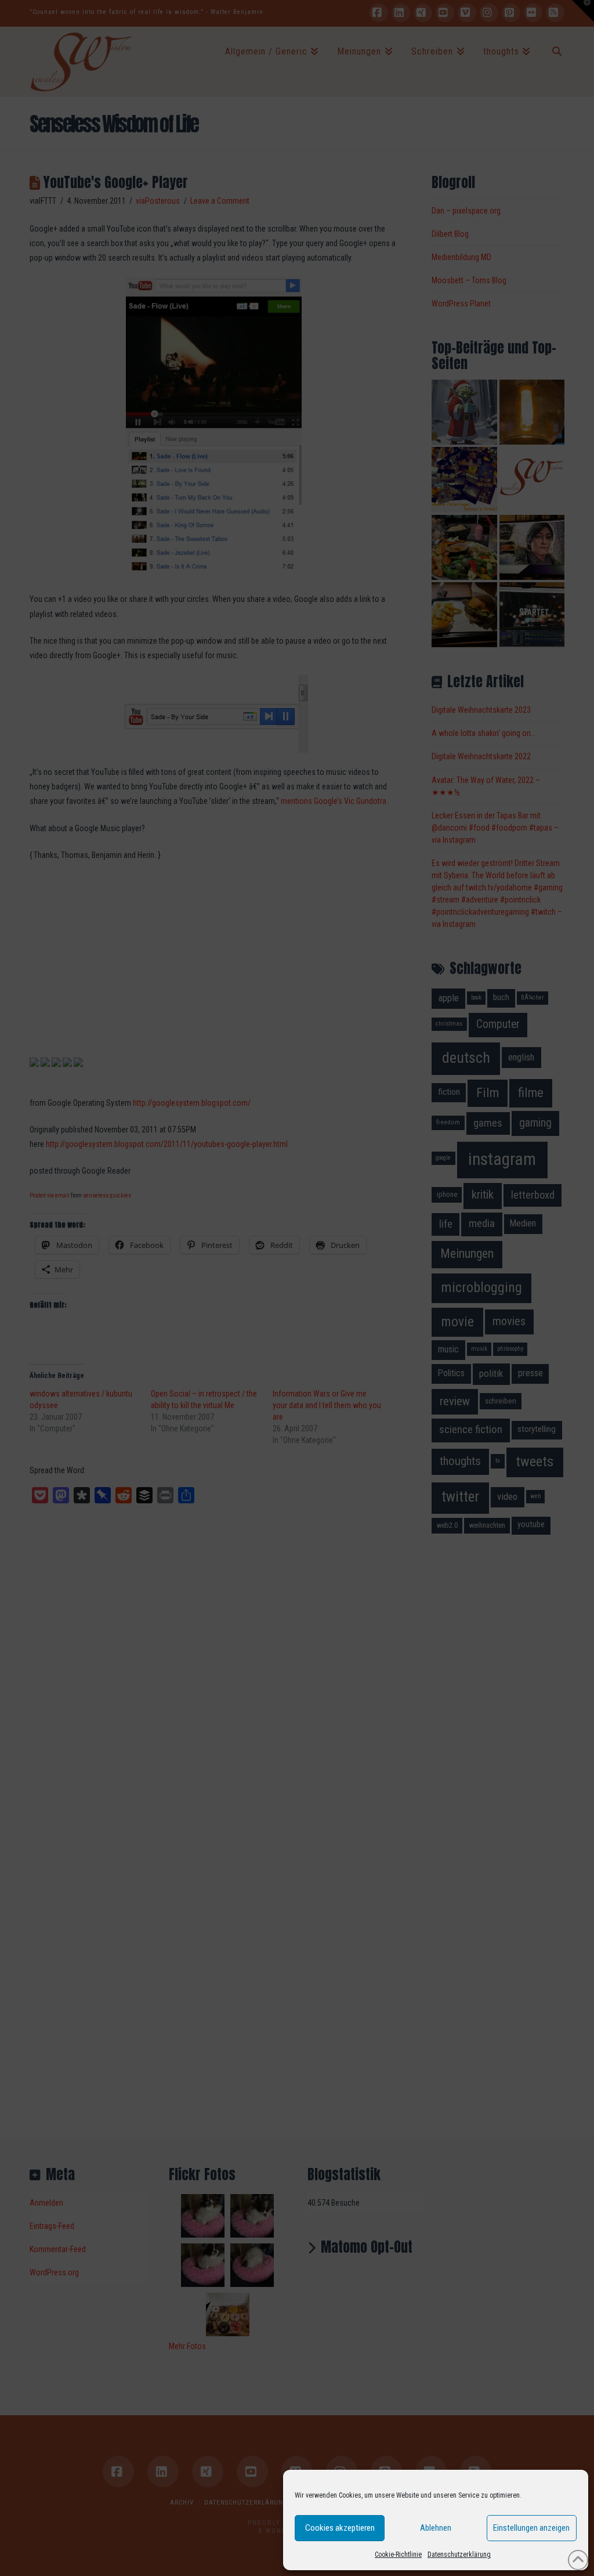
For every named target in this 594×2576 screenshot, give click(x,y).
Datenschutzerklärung (459, 2555)
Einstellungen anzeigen (531, 2528)
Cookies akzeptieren (340, 2528)
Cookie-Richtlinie (398, 2555)
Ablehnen (436, 2528)
